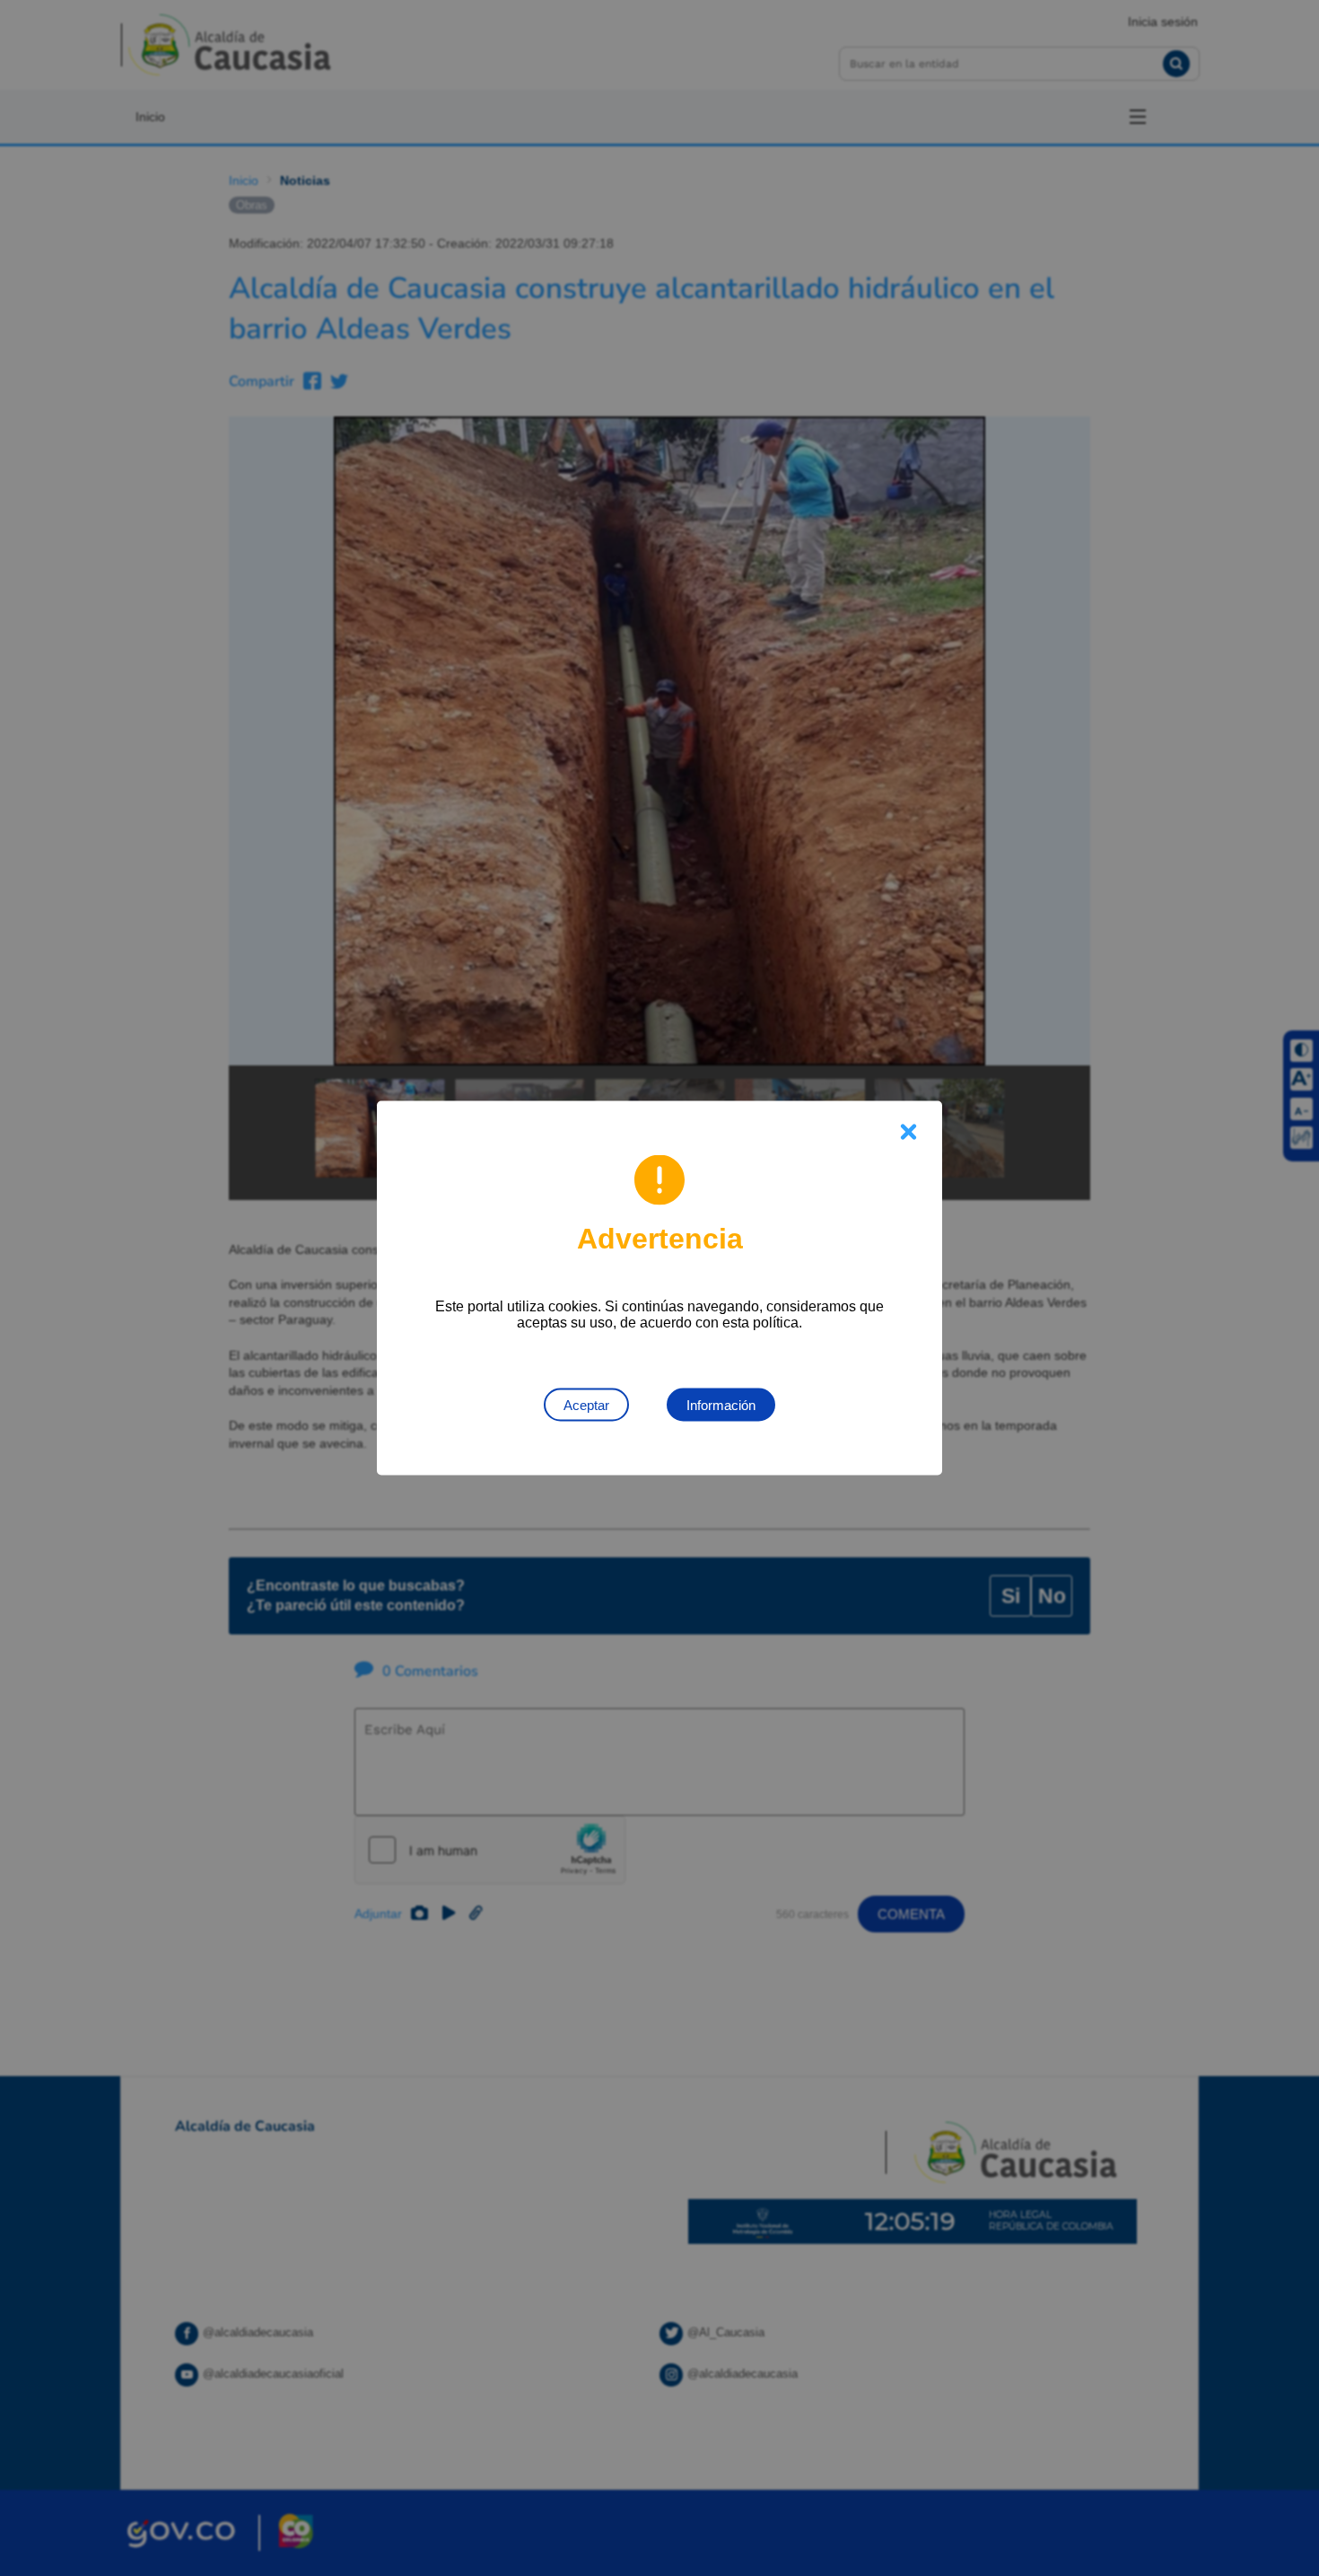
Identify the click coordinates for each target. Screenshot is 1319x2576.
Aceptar (586, 1405)
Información (721, 1405)
